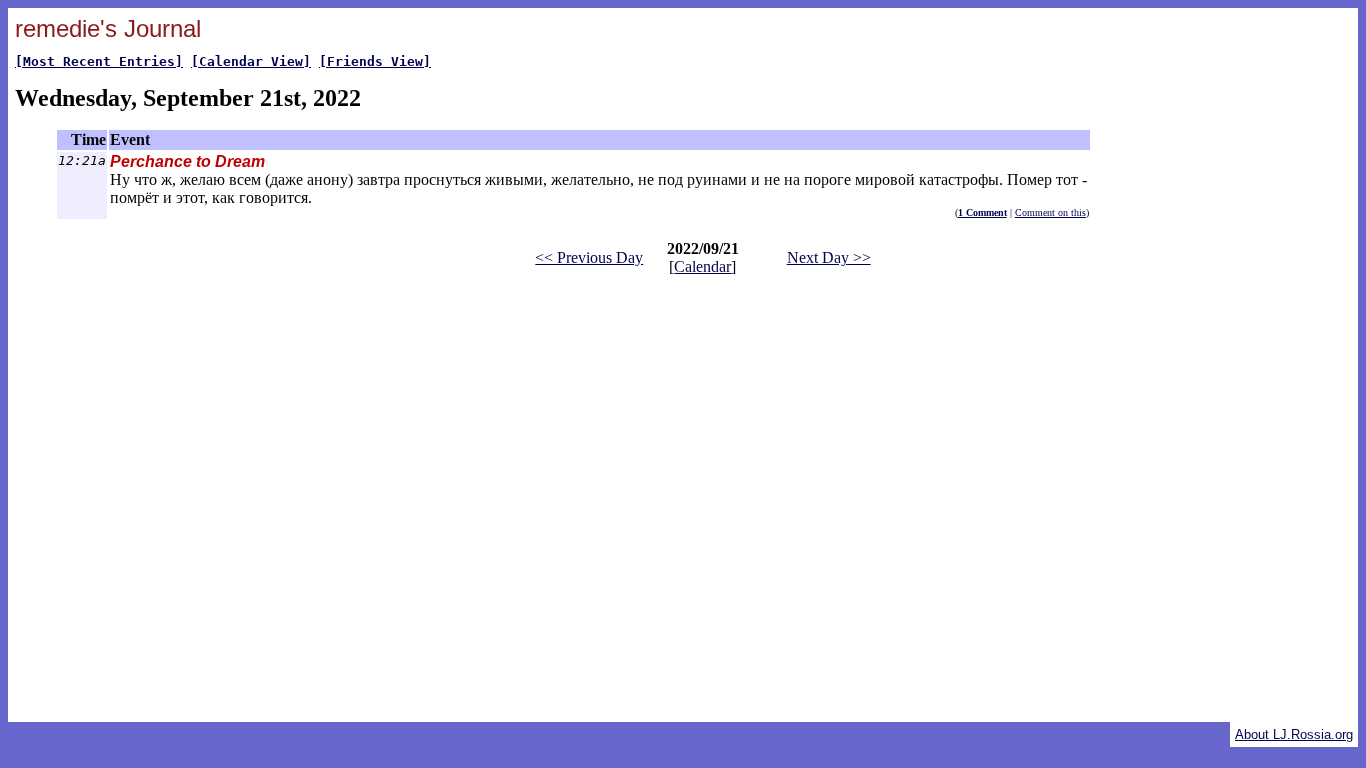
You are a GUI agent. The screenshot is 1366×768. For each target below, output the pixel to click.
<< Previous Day (589, 257)
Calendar (702, 266)
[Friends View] (375, 61)
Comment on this (1050, 212)
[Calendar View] (251, 61)
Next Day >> (829, 257)
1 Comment (982, 212)
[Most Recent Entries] (99, 61)
